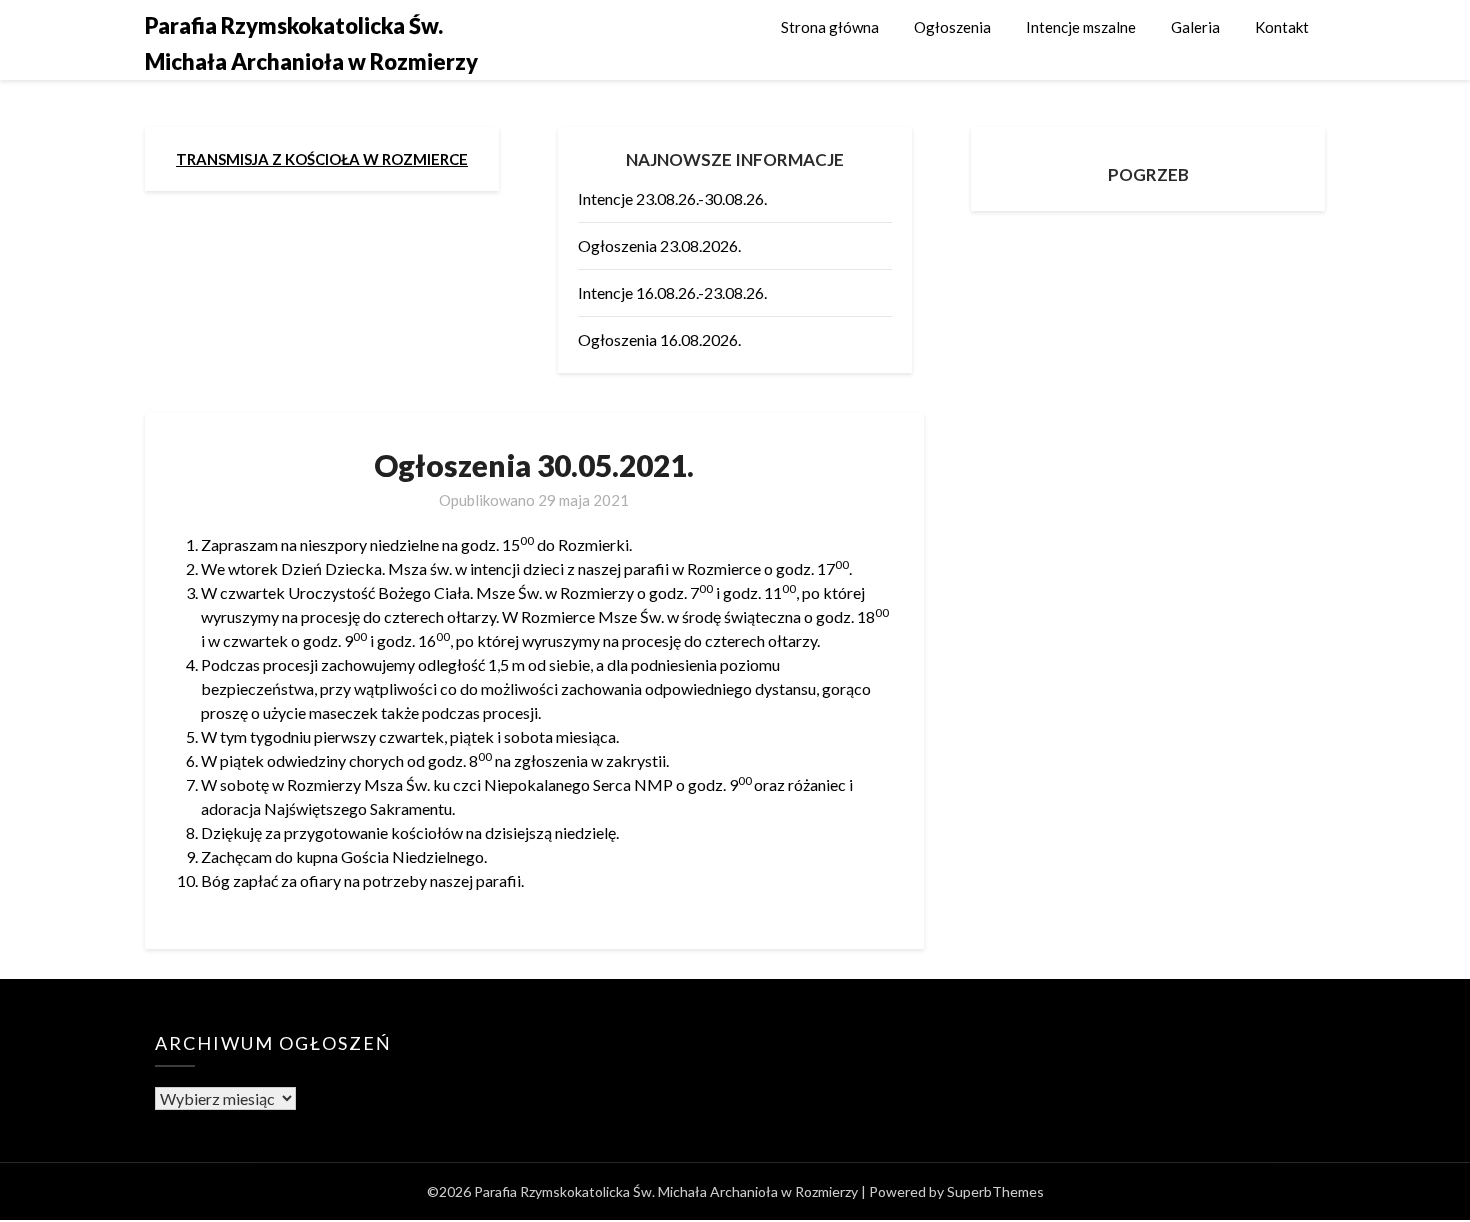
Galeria (1195, 27)
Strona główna (830, 27)
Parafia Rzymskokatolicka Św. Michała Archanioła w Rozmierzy (311, 43)
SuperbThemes (995, 1191)
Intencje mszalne (1081, 27)
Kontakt (1282, 27)
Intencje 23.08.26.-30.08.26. (672, 198)
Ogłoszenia (952, 27)
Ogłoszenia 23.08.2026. (659, 245)
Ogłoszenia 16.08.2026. (659, 339)
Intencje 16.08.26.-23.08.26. (672, 292)
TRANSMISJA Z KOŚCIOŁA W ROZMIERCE (322, 159)
